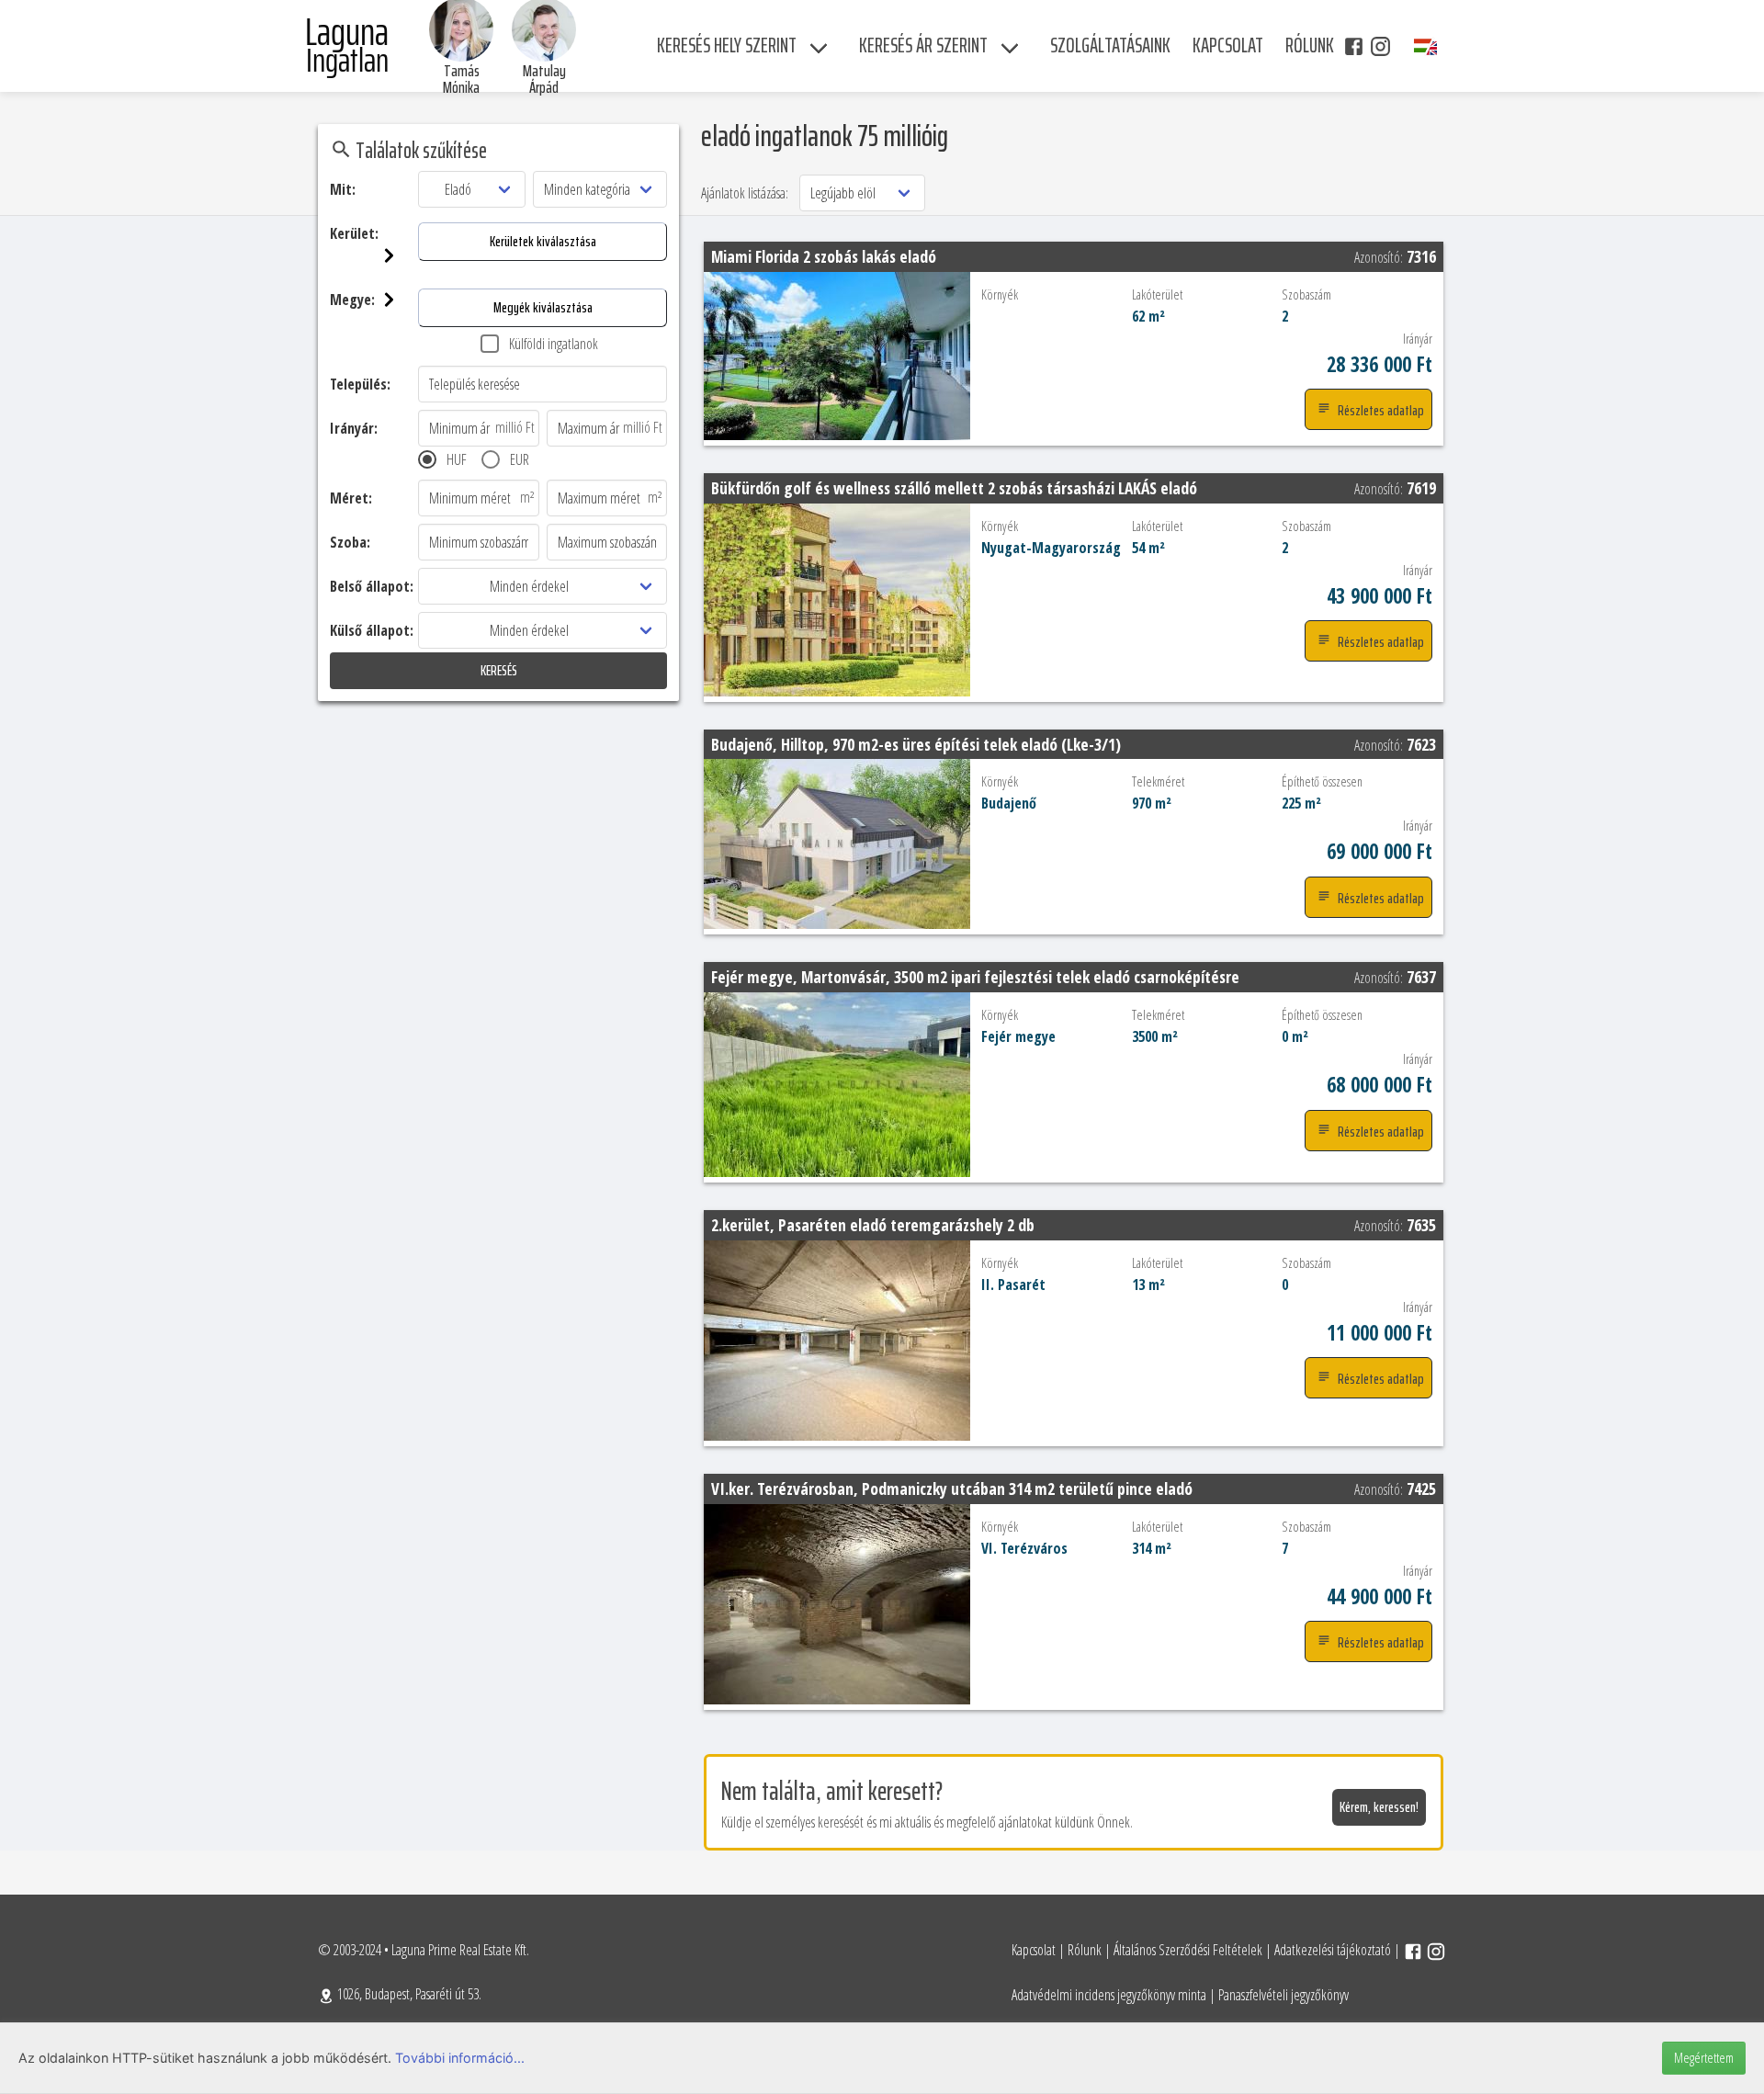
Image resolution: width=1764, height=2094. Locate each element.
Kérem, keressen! (1379, 1807)
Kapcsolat (1034, 1950)
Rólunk (1085, 1950)
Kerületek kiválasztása (543, 241)
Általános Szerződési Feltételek (1188, 1950)
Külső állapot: (372, 630)
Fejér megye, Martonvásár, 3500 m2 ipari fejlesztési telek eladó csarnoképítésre (975, 977)
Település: (360, 384)
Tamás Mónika (461, 79)
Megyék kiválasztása (543, 307)
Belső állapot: (372, 586)
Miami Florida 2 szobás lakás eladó (824, 256)
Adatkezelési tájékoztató (1333, 1950)
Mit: (343, 189)
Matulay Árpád (544, 79)
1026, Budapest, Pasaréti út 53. (408, 1994)
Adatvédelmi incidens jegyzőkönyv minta (1109, 1995)
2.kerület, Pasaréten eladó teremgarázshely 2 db (873, 1225)
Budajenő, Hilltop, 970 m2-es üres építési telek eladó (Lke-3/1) (916, 744)
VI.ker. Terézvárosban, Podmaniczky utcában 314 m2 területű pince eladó (952, 1488)
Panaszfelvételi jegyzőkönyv (1283, 1995)
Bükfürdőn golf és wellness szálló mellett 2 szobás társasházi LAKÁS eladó (954, 488)
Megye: (352, 300)
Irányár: (354, 428)
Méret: (351, 498)
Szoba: (350, 542)
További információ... (460, 2058)
